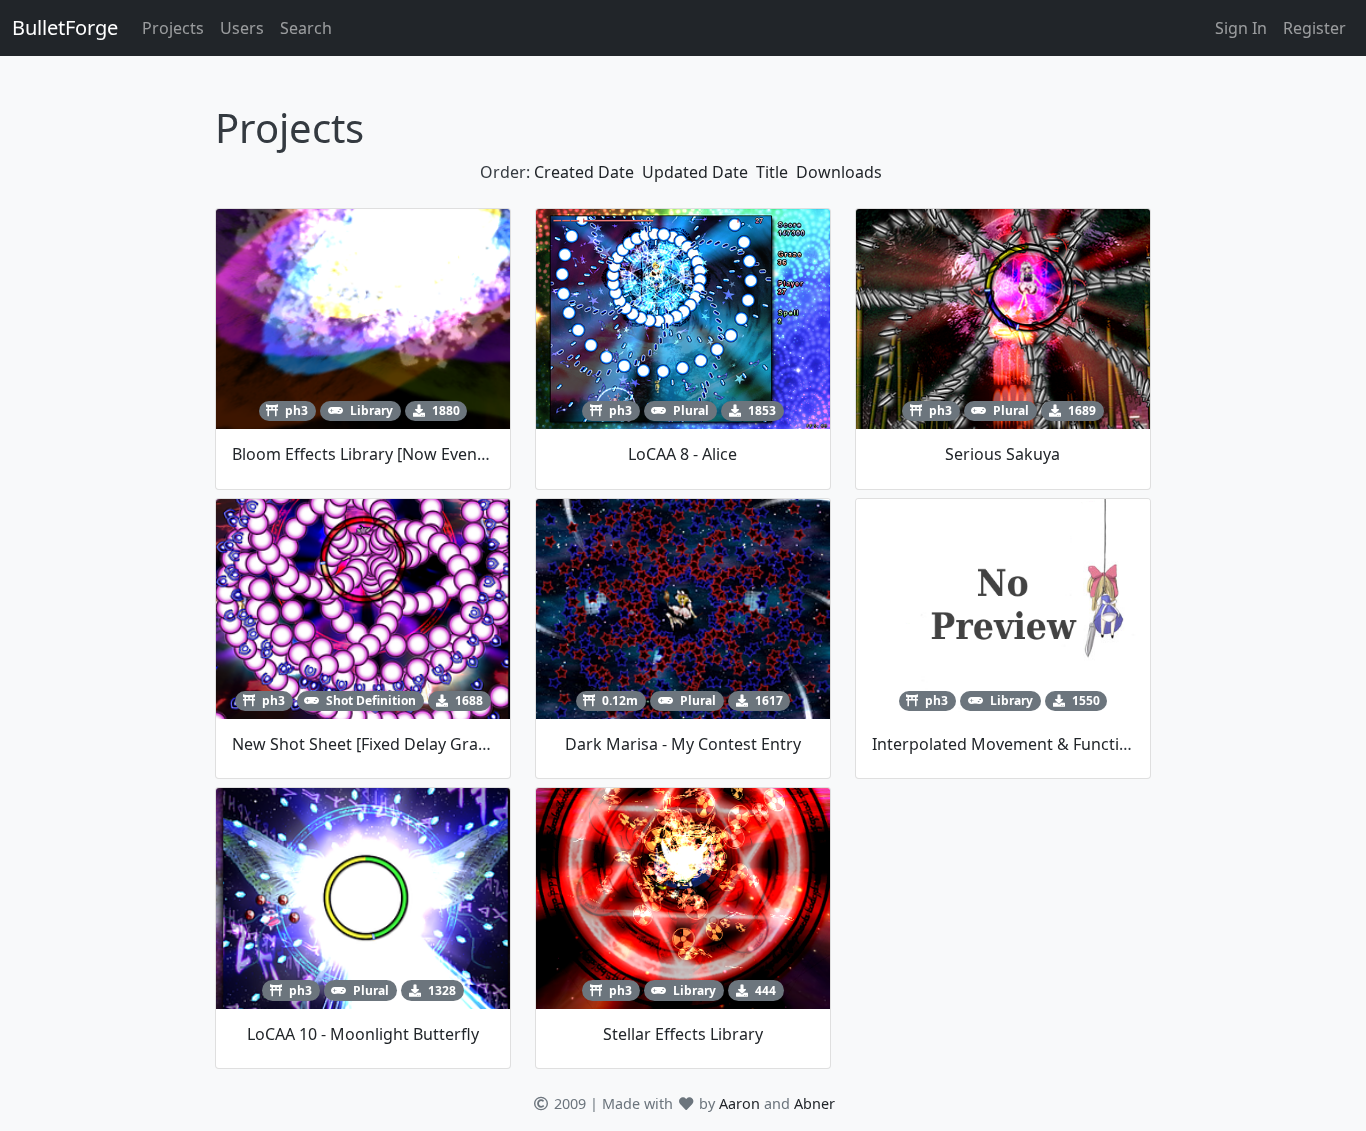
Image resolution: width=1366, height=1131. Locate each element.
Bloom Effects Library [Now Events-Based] (389, 454)
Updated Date (695, 172)
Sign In (1241, 28)
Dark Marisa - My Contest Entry (683, 744)
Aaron (739, 1103)
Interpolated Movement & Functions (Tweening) (1053, 744)
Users (242, 28)
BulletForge (65, 27)
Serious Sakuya (1002, 454)
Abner (814, 1103)
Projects (173, 28)
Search (306, 28)
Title (772, 172)
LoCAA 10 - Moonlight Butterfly (363, 1034)
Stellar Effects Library (683, 1034)
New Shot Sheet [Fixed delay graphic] (373, 744)
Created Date (584, 172)
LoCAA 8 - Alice (682, 454)
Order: (505, 172)
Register (1314, 28)
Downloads (839, 172)
